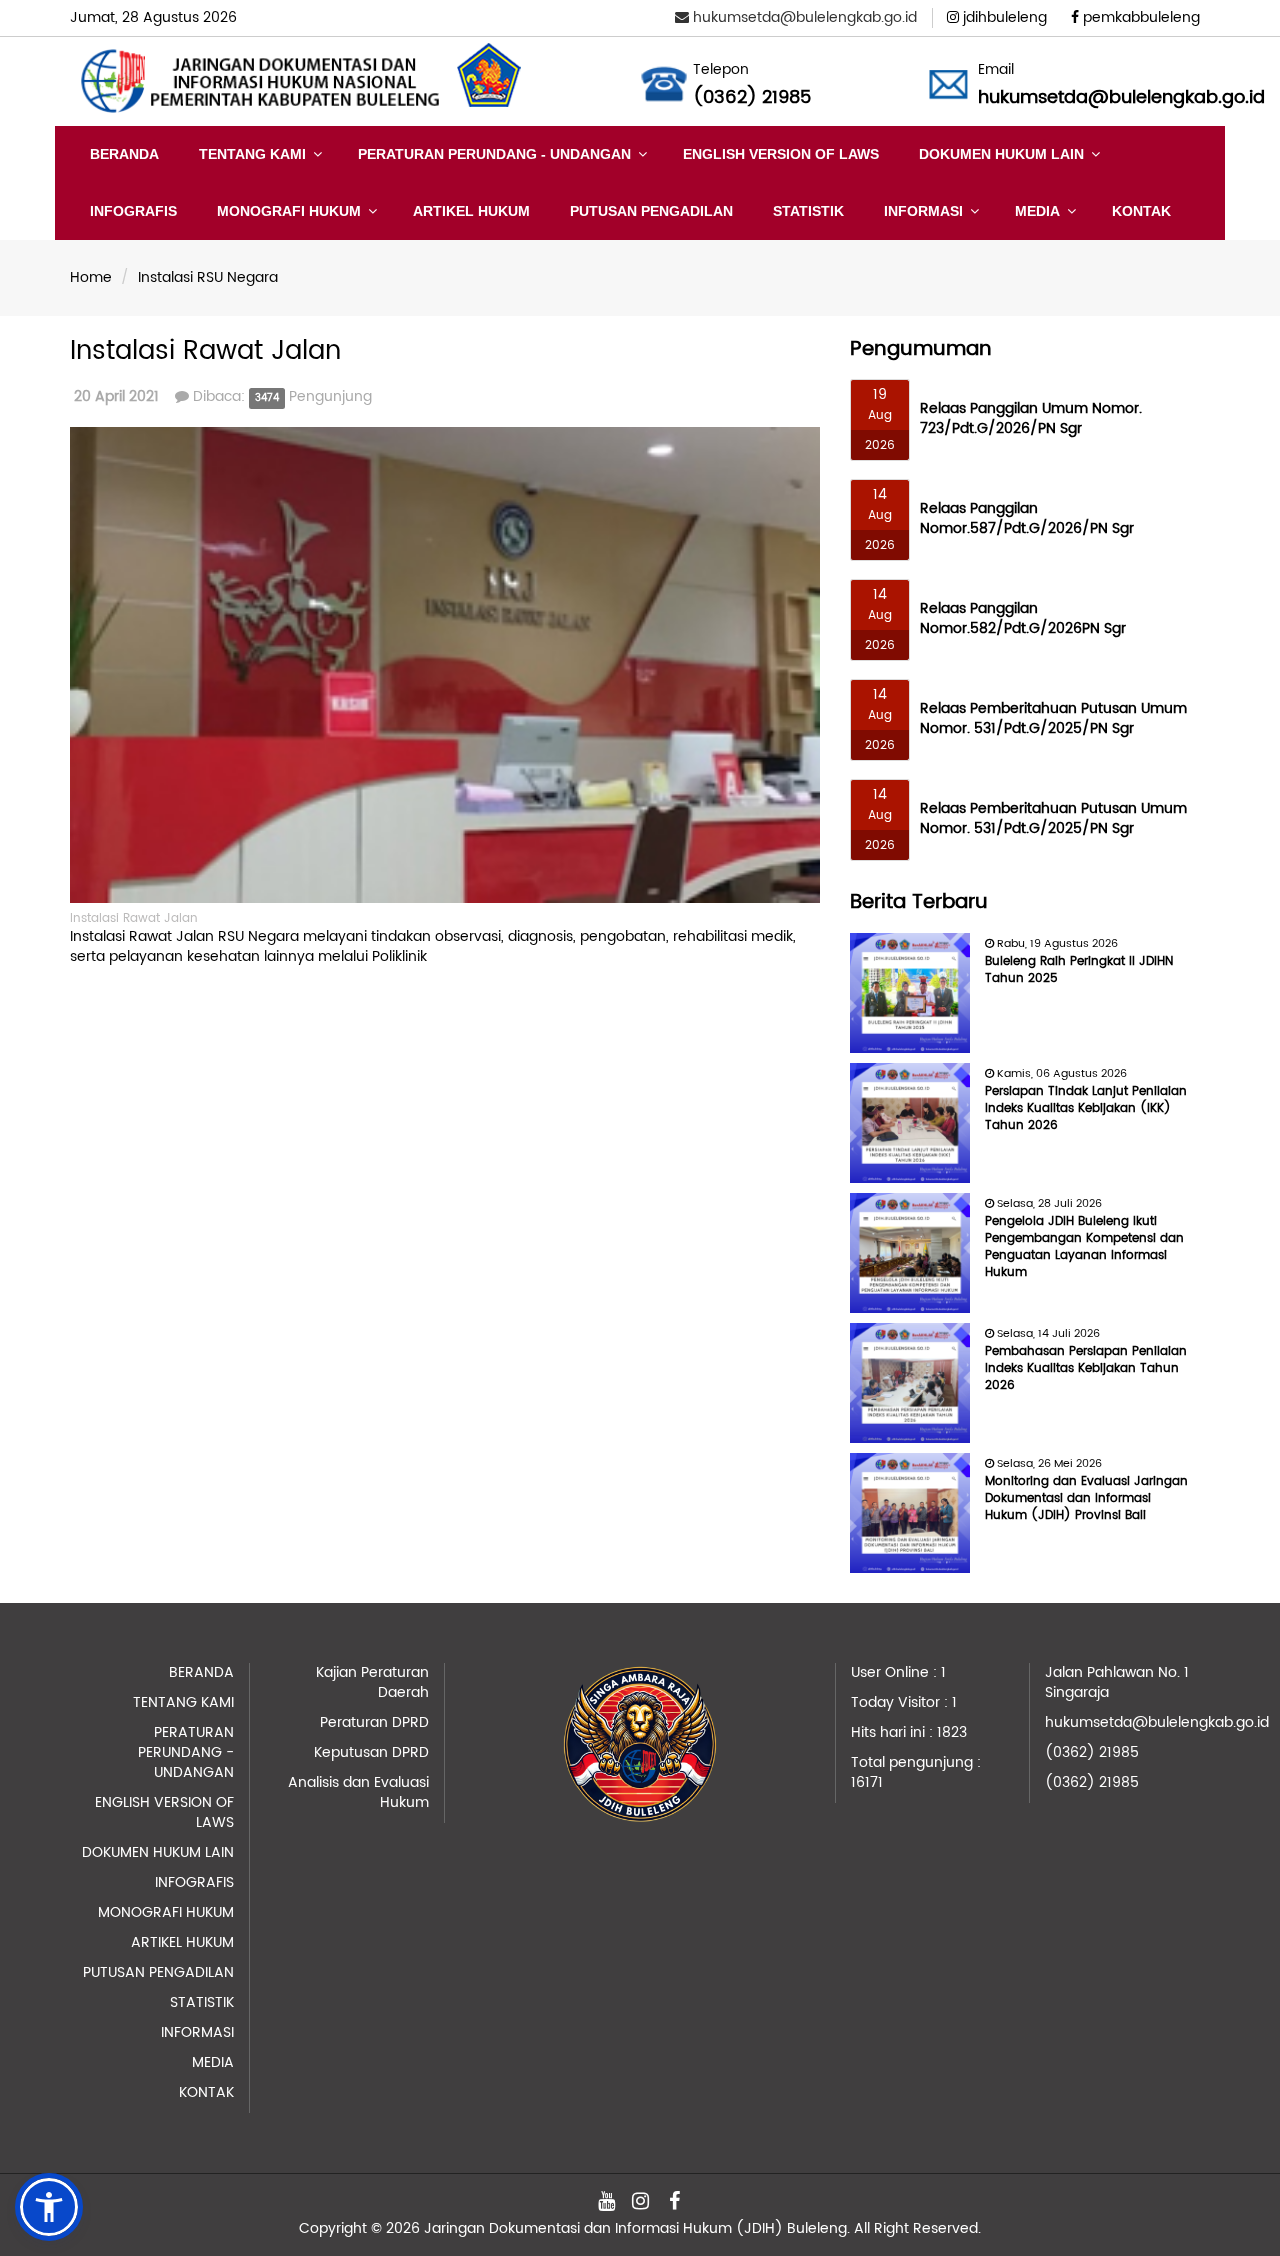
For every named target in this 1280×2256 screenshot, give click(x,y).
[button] (49, 2207)
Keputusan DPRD (371, 1752)
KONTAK (1141, 211)
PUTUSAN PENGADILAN (651, 211)
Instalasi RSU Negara (208, 277)
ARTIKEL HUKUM (471, 211)
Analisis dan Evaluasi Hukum (358, 1792)
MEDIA (1037, 211)
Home (91, 277)
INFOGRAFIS (133, 211)
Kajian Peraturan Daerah (372, 1682)
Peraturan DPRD (374, 1722)
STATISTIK (808, 211)
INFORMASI (923, 211)
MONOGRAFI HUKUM (289, 211)
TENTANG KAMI (252, 154)
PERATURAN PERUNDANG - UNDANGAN (494, 154)
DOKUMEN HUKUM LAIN (1001, 154)
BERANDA (124, 154)
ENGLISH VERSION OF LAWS (781, 154)
